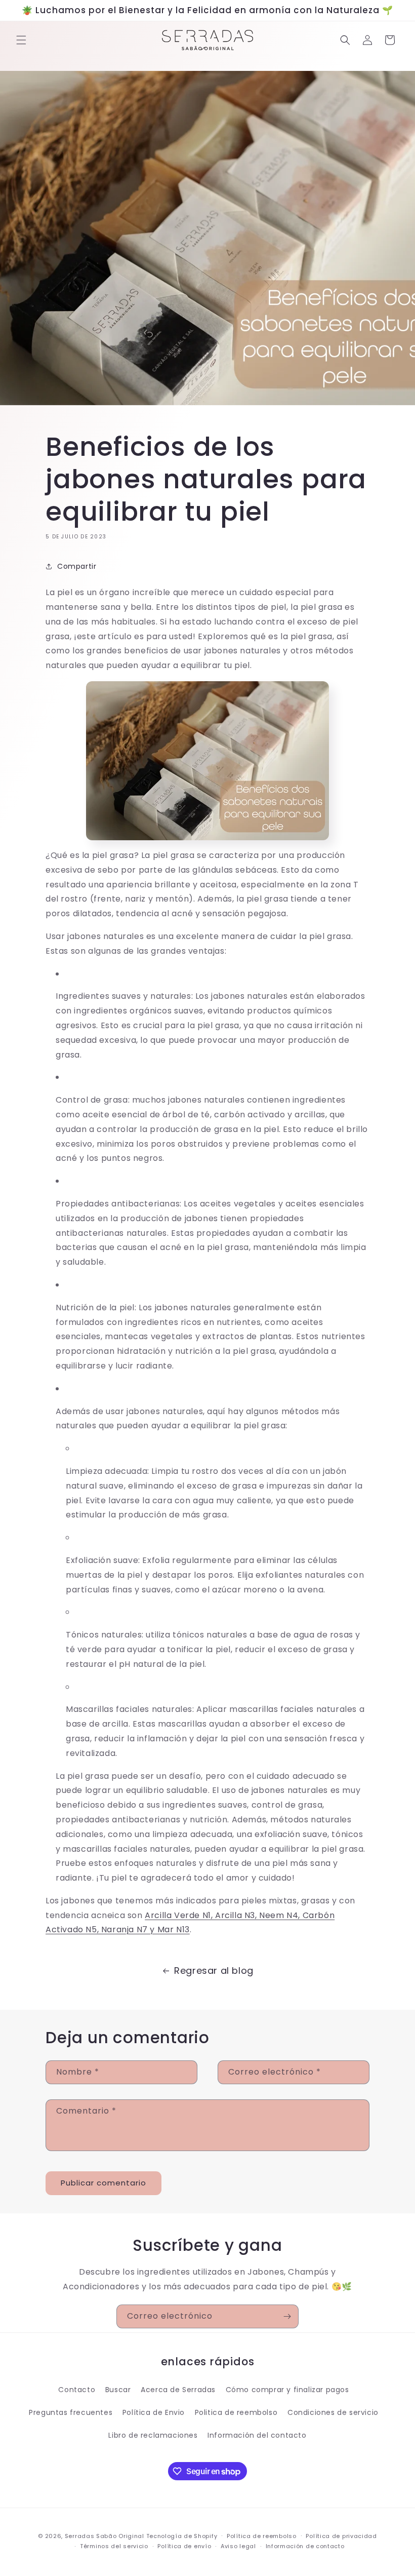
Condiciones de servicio (333, 2412)
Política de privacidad (341, 2536)
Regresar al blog (214, 1970)
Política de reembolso (262, 2536)
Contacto (77, 2390)
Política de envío (184, 2546)
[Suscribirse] (287, 2316)
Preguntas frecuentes (71, 2412)
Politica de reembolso (236, 2412)
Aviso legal (238, 2546)
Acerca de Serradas (178, 2390)
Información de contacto (305, 2546)
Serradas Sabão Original (105, 2536)
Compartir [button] (77, 566)
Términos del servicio (114, 2546)
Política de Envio (154, 2412)
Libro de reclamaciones (153, 2435)
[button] (21, 40)
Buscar (118, 2390)
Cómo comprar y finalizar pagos (287, 2390)
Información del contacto (257, 2435)
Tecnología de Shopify (182, 2536)
